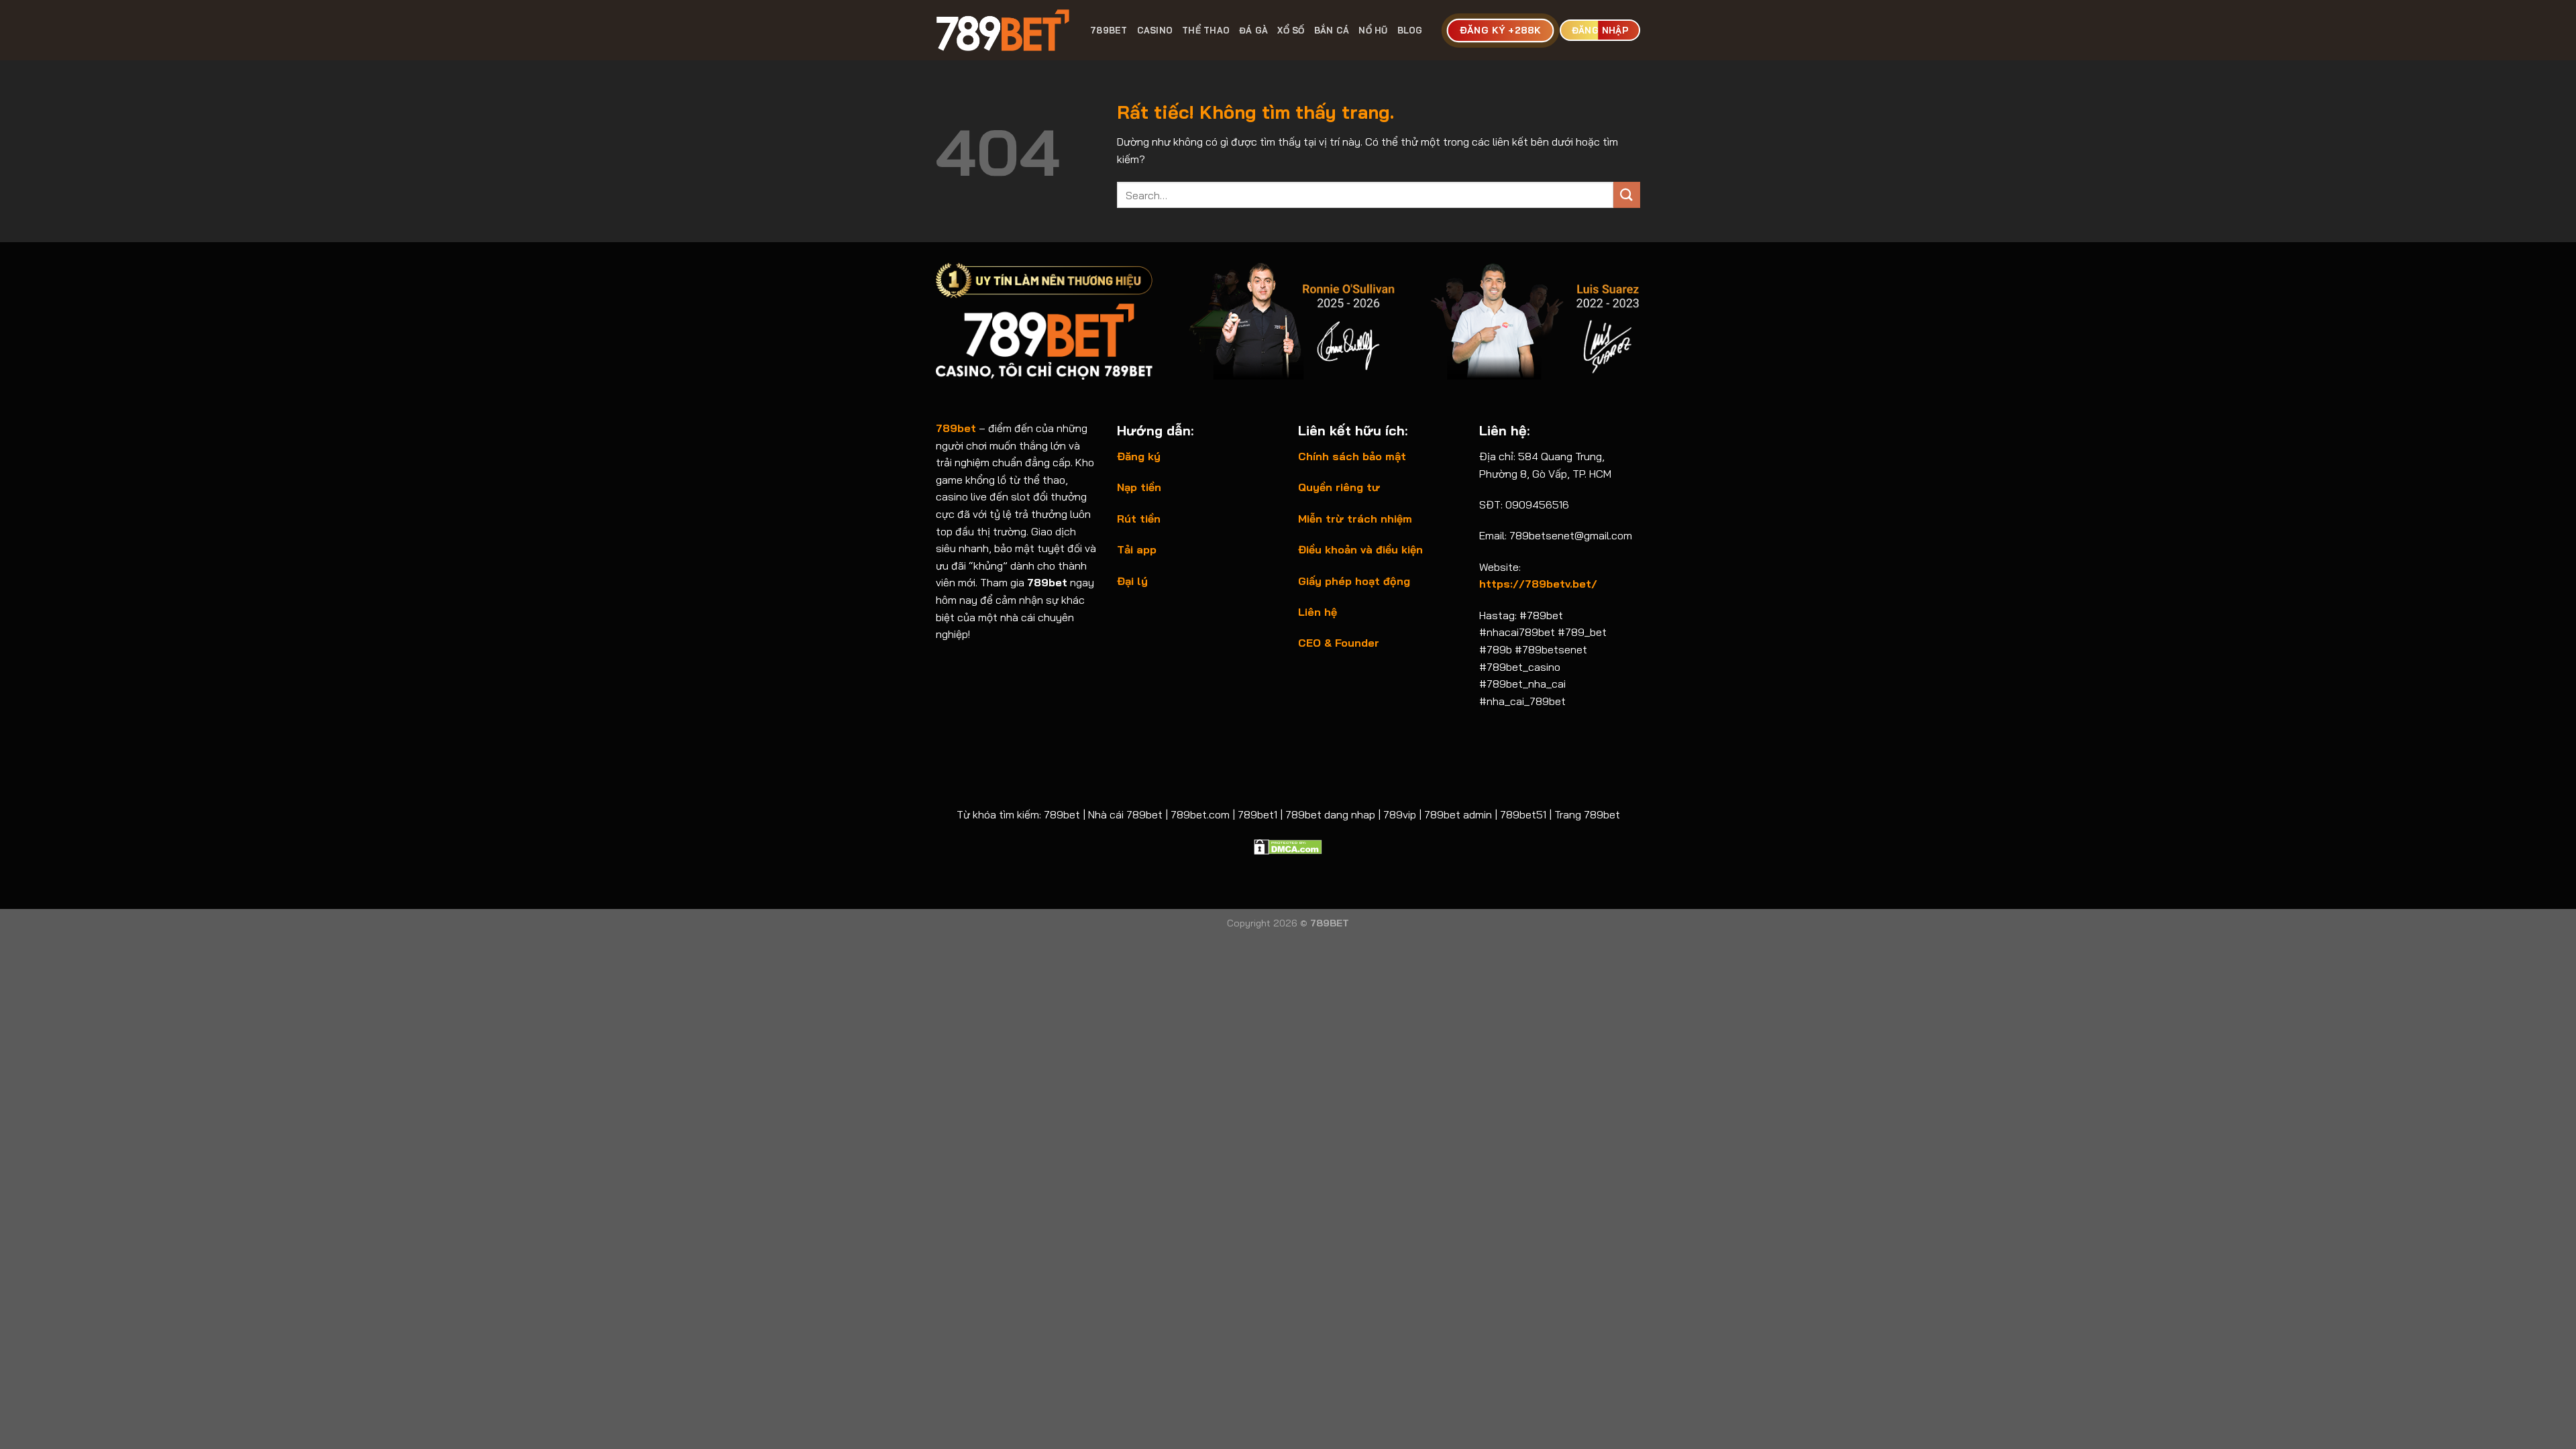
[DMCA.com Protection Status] (1288, 845)
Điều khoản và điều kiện (1360, 549)
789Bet (1109, 30)
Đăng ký (1139, 456)
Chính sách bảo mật (1352, 456)
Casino (1155, 30)
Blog (1410, 30)
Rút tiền (1139, 519)
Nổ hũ (1373, 30)
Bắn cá (1332, 30)
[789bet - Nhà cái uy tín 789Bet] (1003, 30)
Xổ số (1291, 30)
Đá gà (1253, 30)
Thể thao (1206, 30)
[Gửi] (1627, 195)
